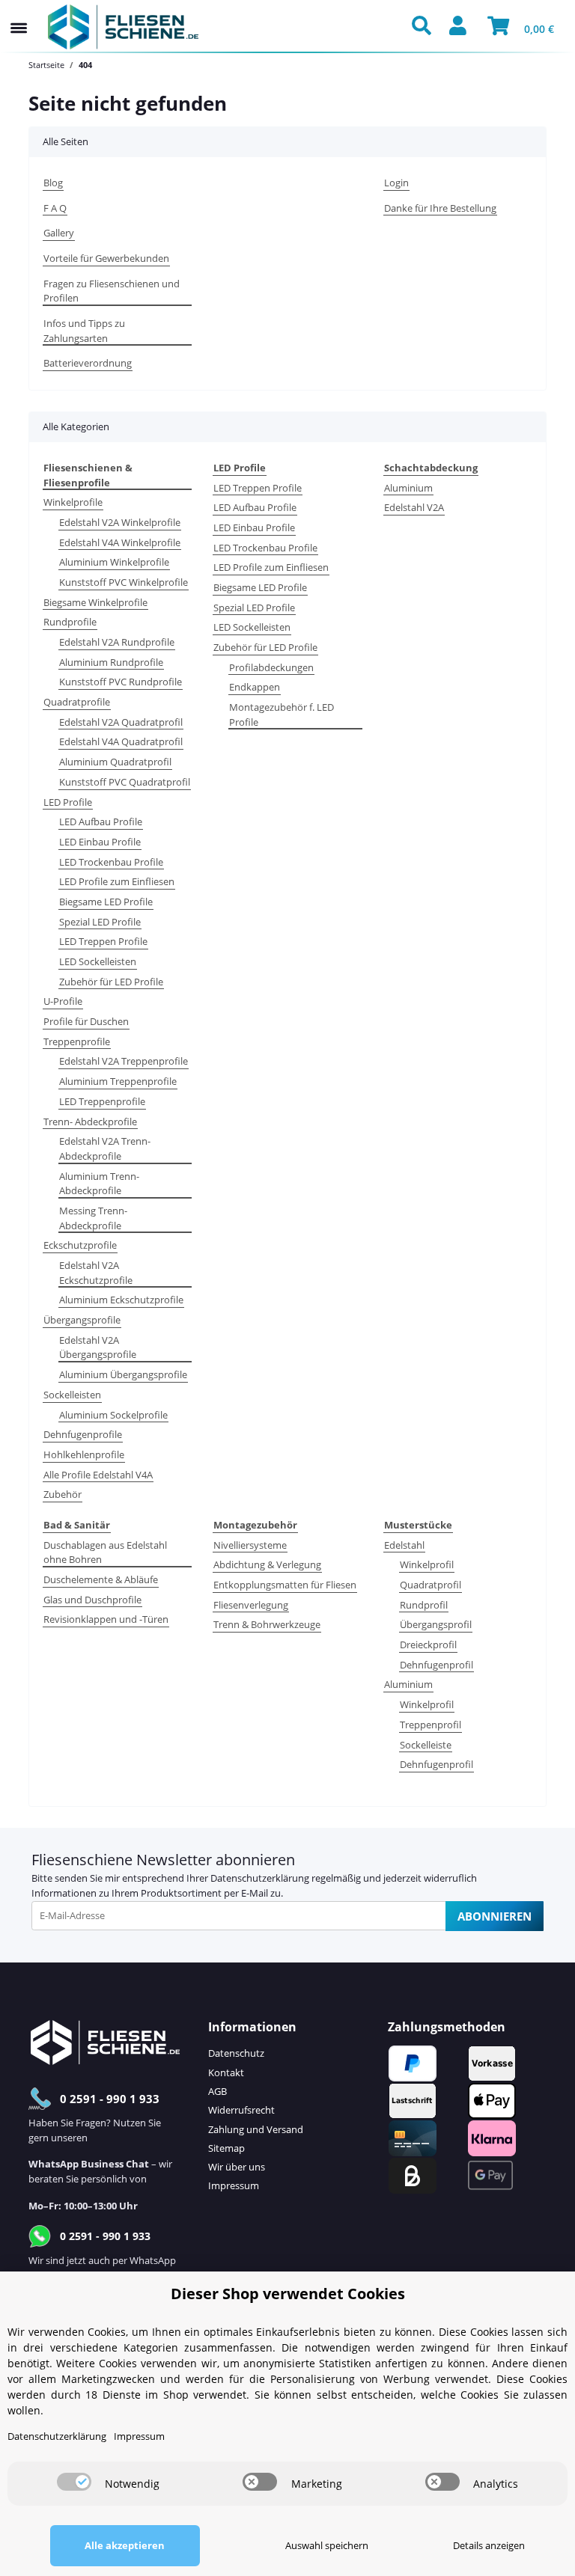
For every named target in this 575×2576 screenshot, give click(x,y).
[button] (425, 27)
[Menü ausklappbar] (19, 13)
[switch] (74, 2482)
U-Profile (63, 1001)
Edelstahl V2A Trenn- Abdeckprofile (105, 1148)
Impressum (234, 2185)
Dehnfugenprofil (436, 1665)
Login (396, 183)
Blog (53, 183)
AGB (217, 2091)
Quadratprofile (77, 702)
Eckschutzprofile (80, 1245)
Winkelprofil (427, 1564)
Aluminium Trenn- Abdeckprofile (99, 1184)
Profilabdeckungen (271, 667)
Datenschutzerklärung (260, 1878)
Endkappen (255, 687)
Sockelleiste (426, 1745)
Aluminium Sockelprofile (113, 1415)
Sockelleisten (72, 1395)
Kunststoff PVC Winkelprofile (124, 582)
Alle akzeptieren (125, 2545)
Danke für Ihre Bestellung (440, 208)
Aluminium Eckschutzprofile (121, 1300)
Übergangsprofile (82, 1320)
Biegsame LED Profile (106, 902)
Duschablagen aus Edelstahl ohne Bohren (105, 1552)
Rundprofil (424, 1605)
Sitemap (226, 2148)
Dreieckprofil (428, 1645)
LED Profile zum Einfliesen (117, 881)
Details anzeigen (489, 2545)
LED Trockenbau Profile (111, 862)
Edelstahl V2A (414, 507)
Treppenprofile (77, 1041)
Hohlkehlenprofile (84, 1454)
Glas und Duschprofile (92, 1600)
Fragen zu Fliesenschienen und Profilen (112, 291)
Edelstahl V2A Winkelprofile (120, 522)
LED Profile (68, 802)
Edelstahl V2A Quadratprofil (121, 722)
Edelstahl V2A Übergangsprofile (98, 1347)
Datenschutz (236, 2053)
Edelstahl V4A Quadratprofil (121, 741)
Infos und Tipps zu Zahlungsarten (84, 331)
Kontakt (226, 2072)
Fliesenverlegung (251, 1605)
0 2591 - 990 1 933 (110, 2099)
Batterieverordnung (88, 363)
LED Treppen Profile (103, 941)
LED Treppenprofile (102, 1101)
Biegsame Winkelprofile (95, 602)
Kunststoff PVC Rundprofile (121, 682)
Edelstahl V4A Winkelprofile (120, 542)
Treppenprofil (431, 1725)
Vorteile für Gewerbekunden (106, 258)
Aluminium (408, 488)
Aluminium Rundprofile (111, 662)
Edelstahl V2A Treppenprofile (124, 1061)
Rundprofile (70, 622)
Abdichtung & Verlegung (267, 1564)
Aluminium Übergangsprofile (123, 1374)
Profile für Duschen (86, 1021)
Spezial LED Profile (100, 922)
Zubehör (63, 1494)
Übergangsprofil (436, 1624)
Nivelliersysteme (250, 1545)
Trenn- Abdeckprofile (90, 1122)
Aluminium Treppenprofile (118, 1081)
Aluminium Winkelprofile (114, 562)
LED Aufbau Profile (101, 822)
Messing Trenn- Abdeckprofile (93, 1218)
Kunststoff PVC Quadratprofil (125, 782)
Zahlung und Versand (256, 2129)
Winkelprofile (73, 502)
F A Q (55, 208)
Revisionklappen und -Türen (106, 1619)
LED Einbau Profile (100, 842)
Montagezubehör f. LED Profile (282, 715)
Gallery (59, 233)
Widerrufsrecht (241, 2110)
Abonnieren (495, 1916)
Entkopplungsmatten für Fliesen (285, 1585)
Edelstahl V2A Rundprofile (117, 642)
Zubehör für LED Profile (111, 982)
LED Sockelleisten (98, 961)
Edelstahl (404, 1545)
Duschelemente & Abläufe (101, 1579)
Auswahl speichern (327, 2545)
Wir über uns (237, 2167)
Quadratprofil (431, 1585)
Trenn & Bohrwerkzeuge (267, 1624)
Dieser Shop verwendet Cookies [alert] (288, 2294)
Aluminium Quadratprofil (115, 762)
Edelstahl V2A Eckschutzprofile (96, 1273)
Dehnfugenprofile (83, 1434)
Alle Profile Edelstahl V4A (98, 1475)
